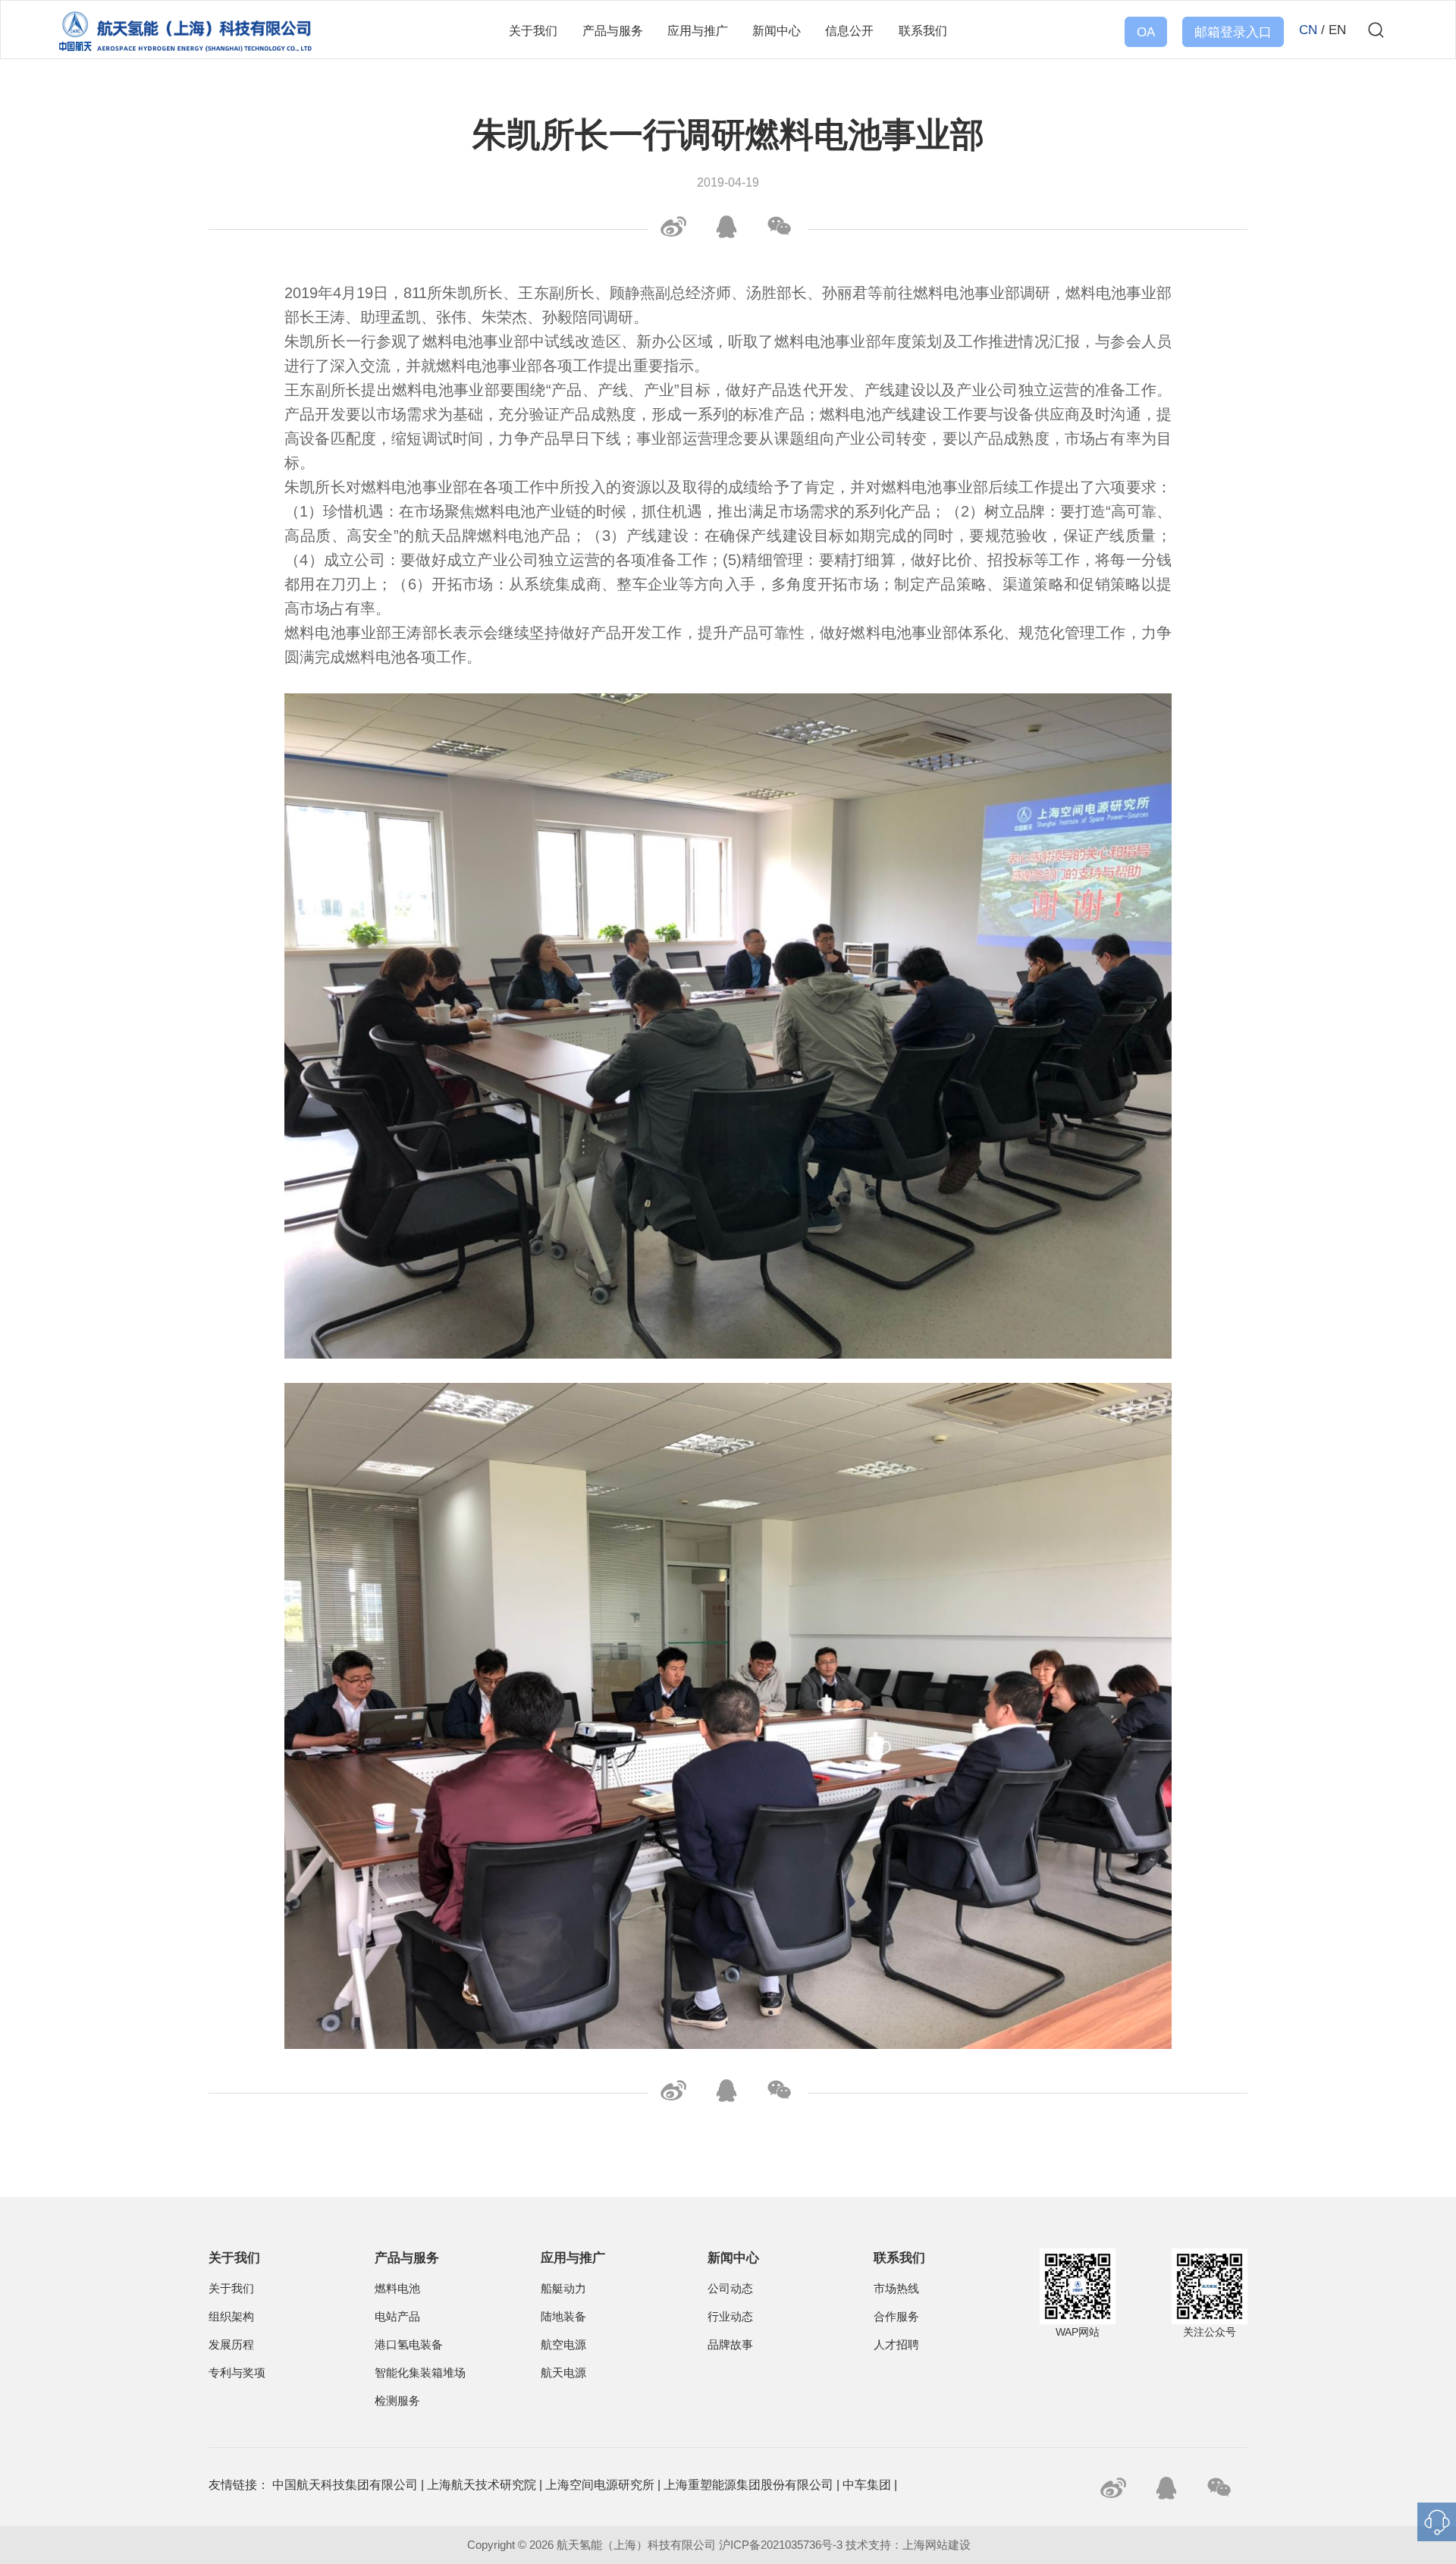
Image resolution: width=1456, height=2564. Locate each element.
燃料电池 (397, 2289)
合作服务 (896, 2317)
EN (1337, 30)
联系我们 (923, 30)
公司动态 (730, 2289)
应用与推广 (698, 30)
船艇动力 (563, 2289)
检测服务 (397, 2401)
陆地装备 (563, 2317)
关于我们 (533, 30)
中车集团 (867, 2485)
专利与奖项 (237, 2373)
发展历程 (231, 2345)
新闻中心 (777, 30)
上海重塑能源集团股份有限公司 (748, 2485)
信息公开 (849, 30)
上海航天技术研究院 (482, 2485)
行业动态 (730, 2317)
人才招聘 (896, 2345)
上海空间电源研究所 (600, 2485)
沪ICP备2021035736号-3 (781, 2545)
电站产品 (397, 2317)
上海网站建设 (938, 2545)
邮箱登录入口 (1233, 32)
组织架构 (231, 2317)
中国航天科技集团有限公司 (345, 2485)
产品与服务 (613, 30)
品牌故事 (730, 2345)
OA (1146, 32)
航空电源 (563, 2345)
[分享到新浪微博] (671, 227)
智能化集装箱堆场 (420, 2373)
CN (1308, 30)
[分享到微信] (777, 227)
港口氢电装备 (409, 2345)
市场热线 (896, 2289)
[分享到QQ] (724, 227)
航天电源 (563, 2373)
